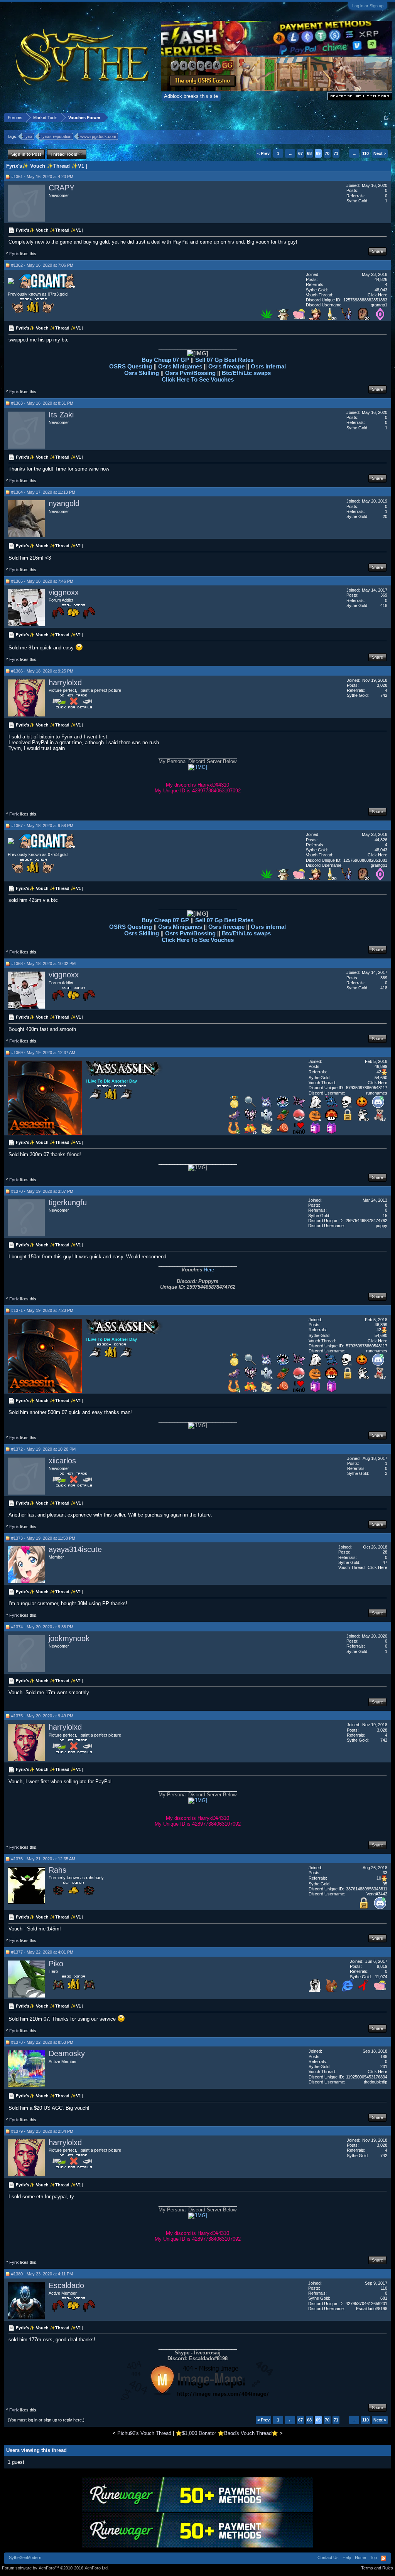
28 (385, 1552)
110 (365, 153)
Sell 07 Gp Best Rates (224, 360)
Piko (56, 1964)
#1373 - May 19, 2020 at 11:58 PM (43, 1538)
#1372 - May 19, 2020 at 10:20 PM (43, 1449)
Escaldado (66, 2285)
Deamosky (67, 2053)
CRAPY (62, 188)
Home (360, 2558)
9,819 (382, 1966)
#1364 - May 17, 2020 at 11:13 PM (43, 492)
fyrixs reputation (56, 136)
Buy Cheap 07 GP (166, 360)
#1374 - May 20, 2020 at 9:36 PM (42, 1627)
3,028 (382, 685)
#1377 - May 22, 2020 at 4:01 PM (42, 1952)
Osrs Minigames (181, 366)
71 (336, 153)
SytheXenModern (25, 2558)
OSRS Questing (131, 366)
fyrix (28, 136)
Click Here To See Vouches (198, 379)
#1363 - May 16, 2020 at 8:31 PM (42, 403)
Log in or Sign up (368, 6)
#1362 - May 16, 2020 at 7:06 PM (42, 265)
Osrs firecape (226, 366)
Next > (380, 153)
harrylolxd (65, 683)
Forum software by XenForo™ (55, 2568)
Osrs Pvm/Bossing (190, 373)
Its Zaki (61, 415)
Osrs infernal (268, 366)
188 (384, 2056)
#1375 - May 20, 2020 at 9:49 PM (42, 1716)
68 (309, 153)
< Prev (263, 153)
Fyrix (14, 254)
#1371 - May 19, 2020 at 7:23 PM (42, 1310)
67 (300, 153)
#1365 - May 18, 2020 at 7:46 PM (42, 581)
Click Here (377, 295)
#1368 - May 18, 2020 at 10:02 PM (43, 963)
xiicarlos (62, 1461)
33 (385, 1873)
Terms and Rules (377, 2568)
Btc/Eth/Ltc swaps (246, 373)
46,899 (381, 1066)
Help (347, 2558)
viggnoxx (64, 592)
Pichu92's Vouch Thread (144, 2433)
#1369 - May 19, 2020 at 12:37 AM (43, 1053)
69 (318, 153)
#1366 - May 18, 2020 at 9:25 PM (42, 671)
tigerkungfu (68, 1202)
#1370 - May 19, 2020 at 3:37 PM (42, 1191)
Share (377, 251)
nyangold (64, 503)
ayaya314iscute (75, 1549)
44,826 (381, 279)
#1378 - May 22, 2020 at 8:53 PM (42, 2042)
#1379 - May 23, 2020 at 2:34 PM (42, 2131)
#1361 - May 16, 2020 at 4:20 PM (42, 177)
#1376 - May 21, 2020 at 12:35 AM (43, 1859)
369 (384, 595)
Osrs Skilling (142, 373)
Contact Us (328, 2558)
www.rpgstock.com (98, 136)
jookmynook (69, 1638)
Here (209, 1270)
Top (373, 2558)
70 (327, 153)
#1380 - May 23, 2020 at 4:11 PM (42, 2274)
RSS (383, 2558)
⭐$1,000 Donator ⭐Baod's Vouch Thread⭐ (227, 2433)
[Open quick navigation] (387, 117)
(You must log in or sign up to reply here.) (46, 2420)
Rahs (57, 1870)
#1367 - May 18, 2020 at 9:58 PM (42, 826)
